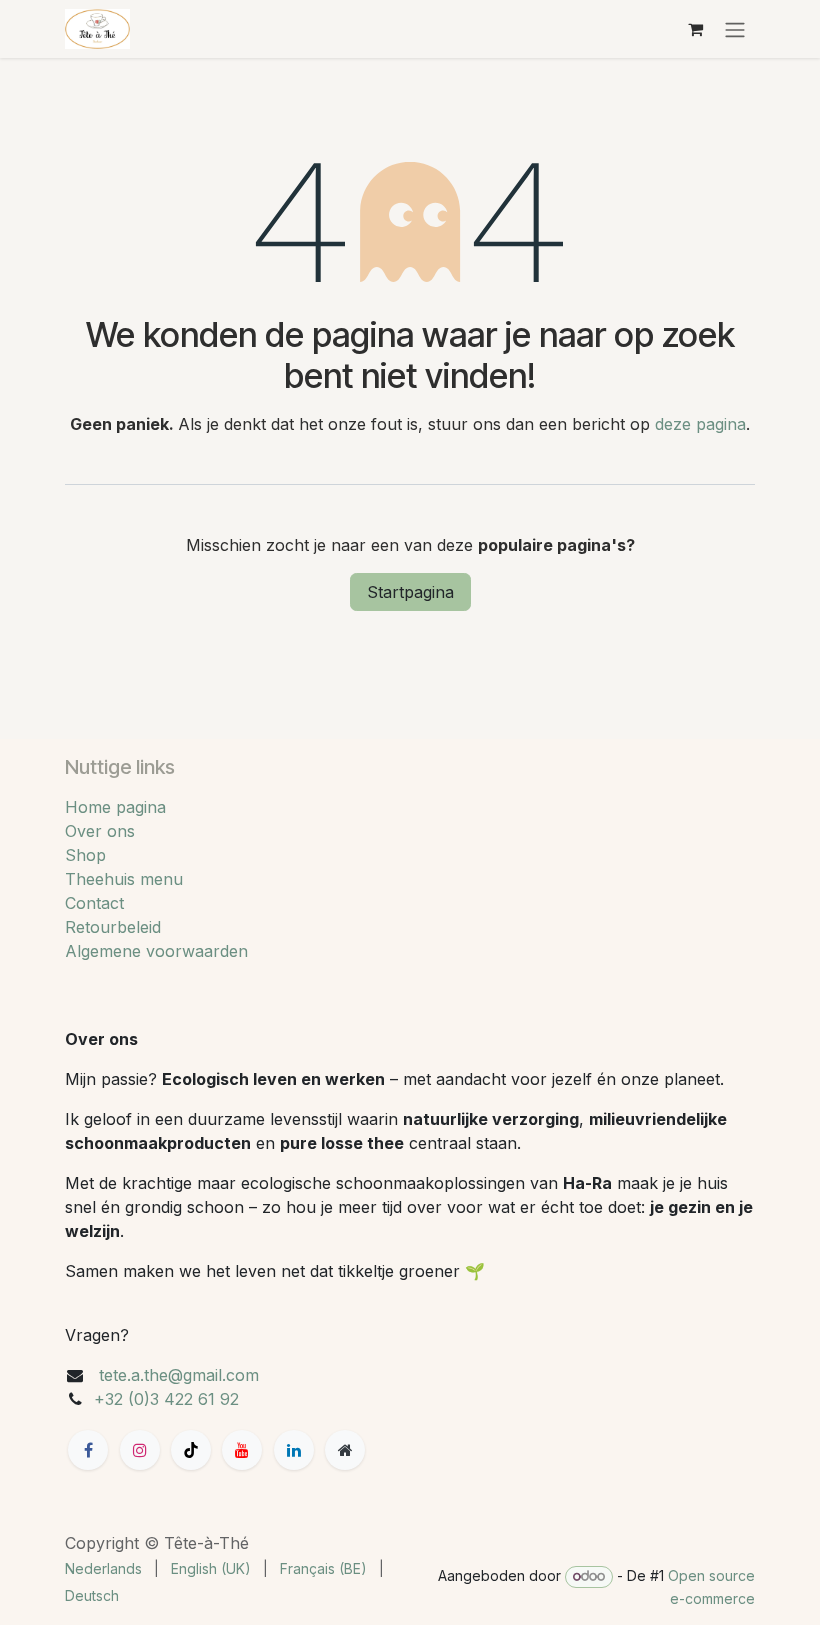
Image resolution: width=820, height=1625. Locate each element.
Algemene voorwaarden (156, 951)
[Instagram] (140, 1450)
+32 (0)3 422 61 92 (166, 1399)
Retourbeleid (113, 927)
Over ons (100, 831)
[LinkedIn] (294, 1450)
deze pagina (700, 424)
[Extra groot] (345, 1450)
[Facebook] (88, 1450)
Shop (85, 855)
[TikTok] (191, 1450)
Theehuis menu (124, 879)
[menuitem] (103, 1568)
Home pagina (115, 807)
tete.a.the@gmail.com (179, 1375)
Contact (94, 903)
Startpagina (410, 592)
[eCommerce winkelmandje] (695, 29)
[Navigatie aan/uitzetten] (735, 29)
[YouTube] (242, 1450)
